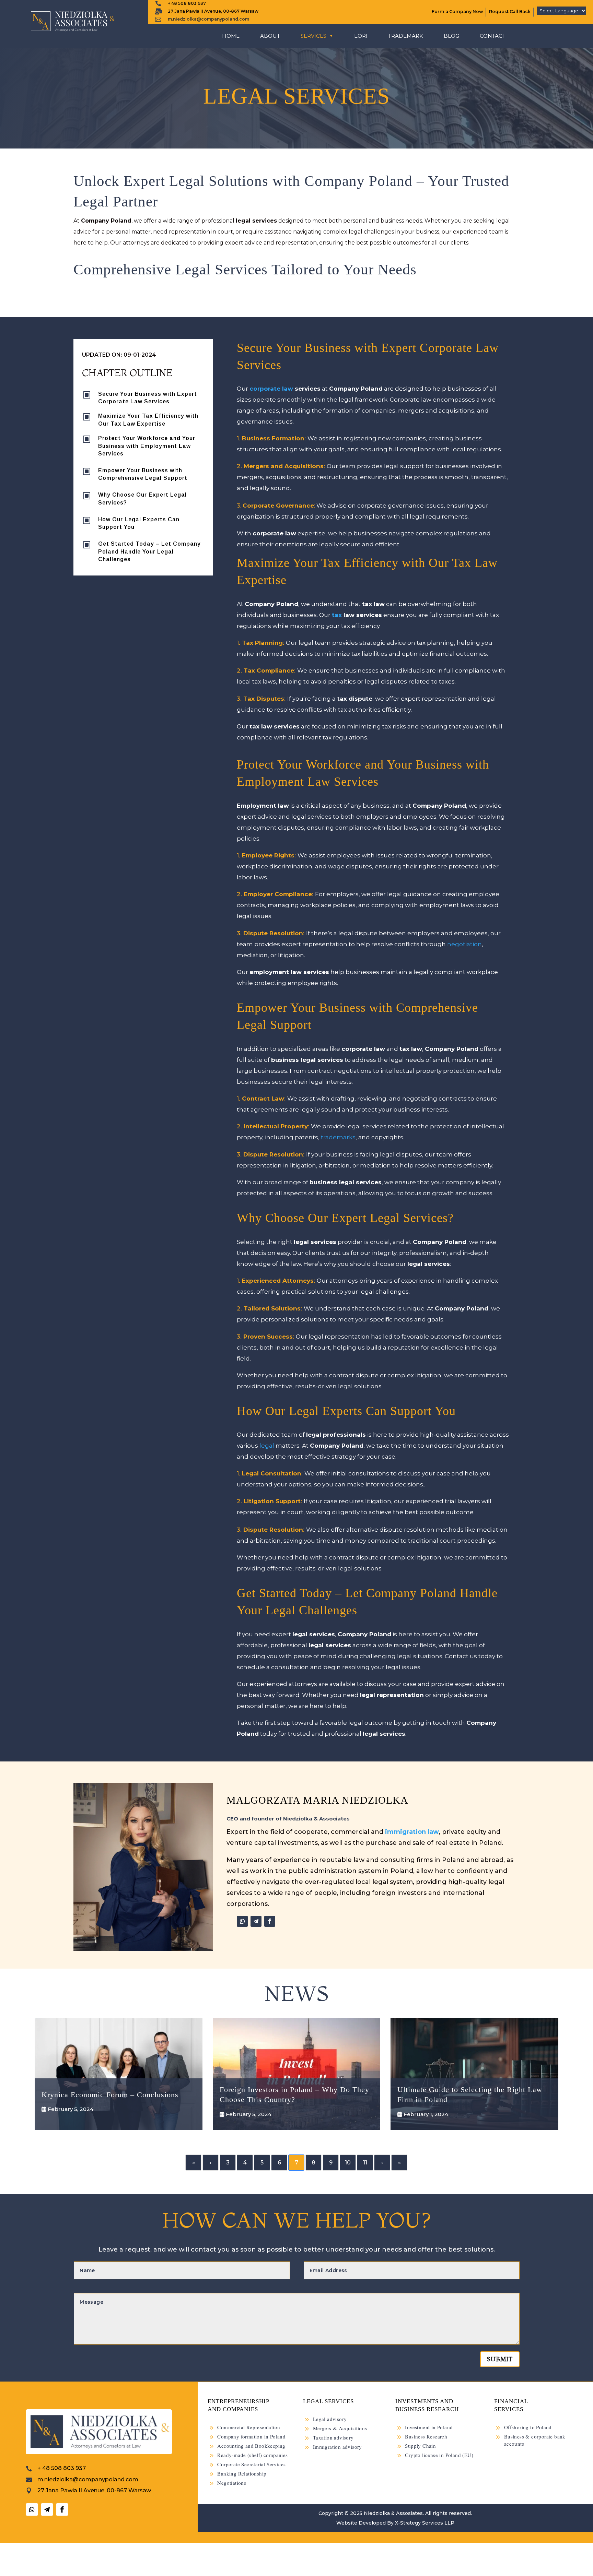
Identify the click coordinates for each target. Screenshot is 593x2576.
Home (231, 36)
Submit (500, 2359)
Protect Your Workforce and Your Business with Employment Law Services (147, 446)
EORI (361, 36)
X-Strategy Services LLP (425, 2523)
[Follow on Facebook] (270, 1921)
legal (267, 1446)
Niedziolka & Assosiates (393, 2513)
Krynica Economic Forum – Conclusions (110, 2095)
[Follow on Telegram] (256, 1921)
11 (365, 2163)
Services (313, 36)
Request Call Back (510, 11)
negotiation (464, 944)
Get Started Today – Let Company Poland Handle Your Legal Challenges (149, 551)
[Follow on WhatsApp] (242, 1921)
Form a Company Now (457, 11)
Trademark (406, 36)
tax (337, 615)
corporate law (271, 389)
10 (348, 2163)
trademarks (338, 1137)
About (270, 36)
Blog (451, 36)
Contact (493, 36)
